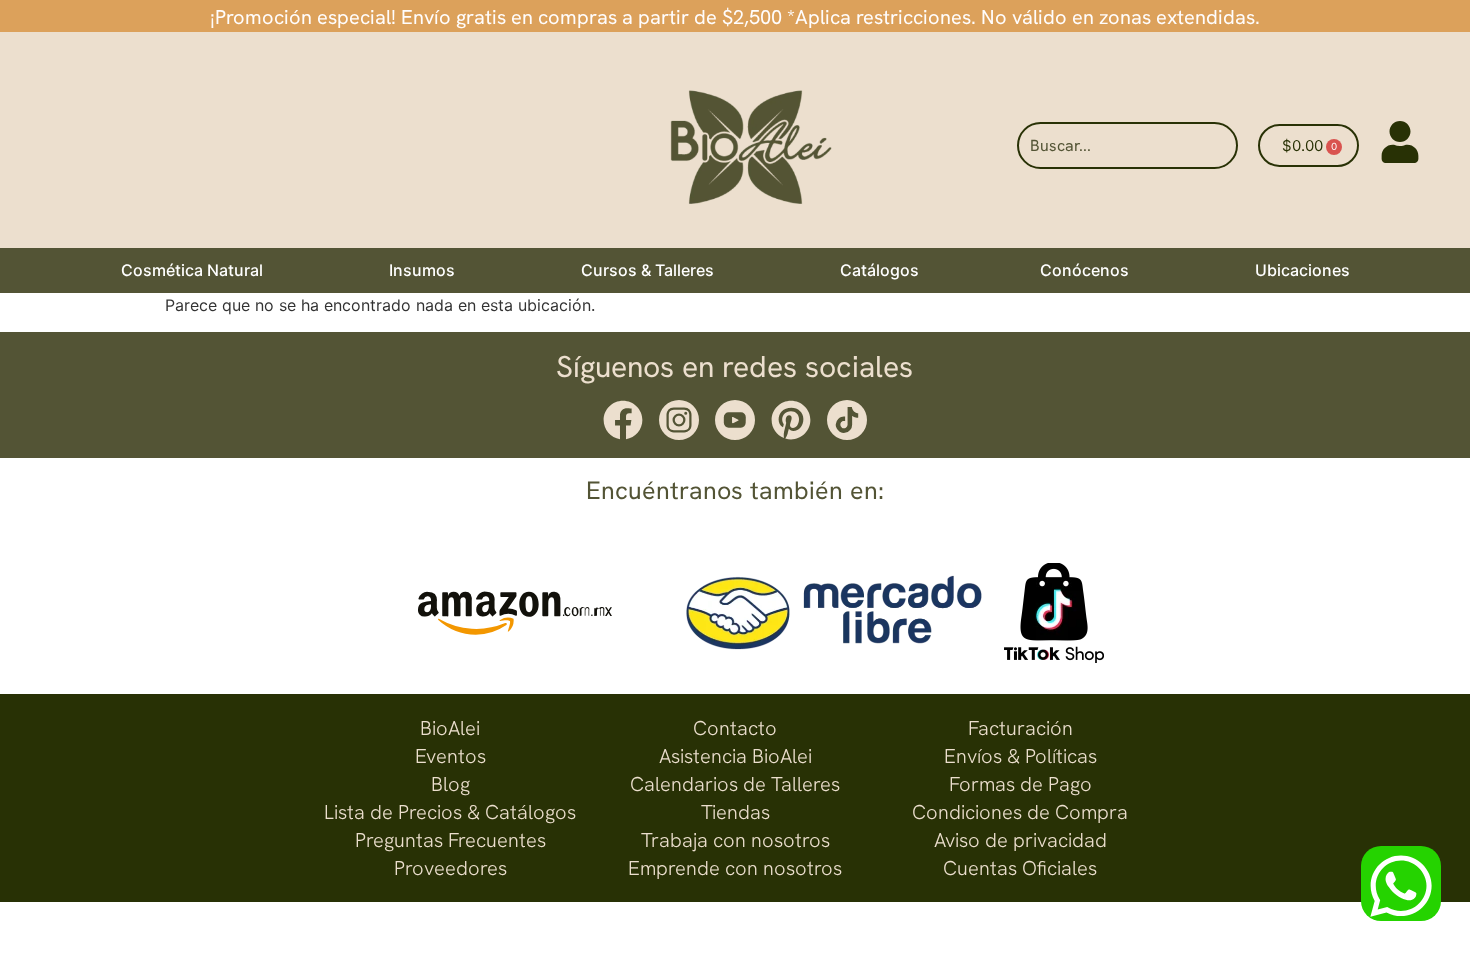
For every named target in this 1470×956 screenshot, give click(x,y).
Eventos (450, 756)
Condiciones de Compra (1020, 812)
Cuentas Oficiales (1020, 868)
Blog (450, 784)
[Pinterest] (791, 420)
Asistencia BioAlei (735, 756)
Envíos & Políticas (1020, 756)
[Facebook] (623, 420)
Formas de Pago (1020, 784)
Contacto (735, 728)
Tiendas (735, 812)
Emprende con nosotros (735, 868)
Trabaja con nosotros (735, 840)
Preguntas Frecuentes (450, 840)
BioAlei (450, 728)
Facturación (1020, 728)
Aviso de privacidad (1020, 840)
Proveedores (450, 868)
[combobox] (1127, 145)
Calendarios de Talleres (735, 784)
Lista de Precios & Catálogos (450, 812)
